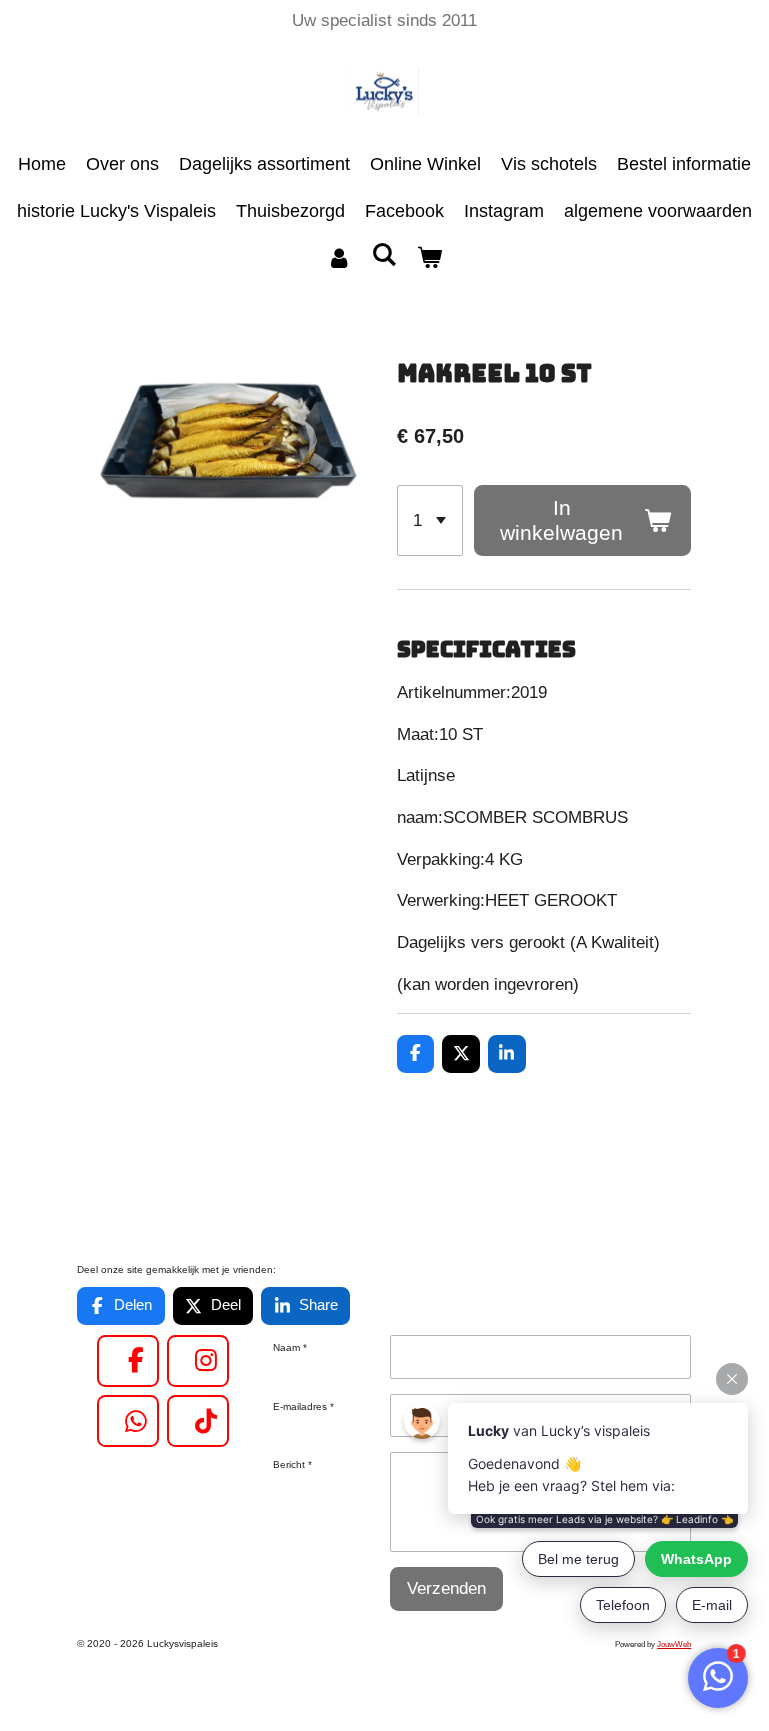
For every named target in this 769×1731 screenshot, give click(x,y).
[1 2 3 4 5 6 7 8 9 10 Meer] (430, 520)
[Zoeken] (383, 255)
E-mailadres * (303, 1406)
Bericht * (292, 1464)
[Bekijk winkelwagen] (429, 258)
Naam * (290, 1347)
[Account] (338, 258)
